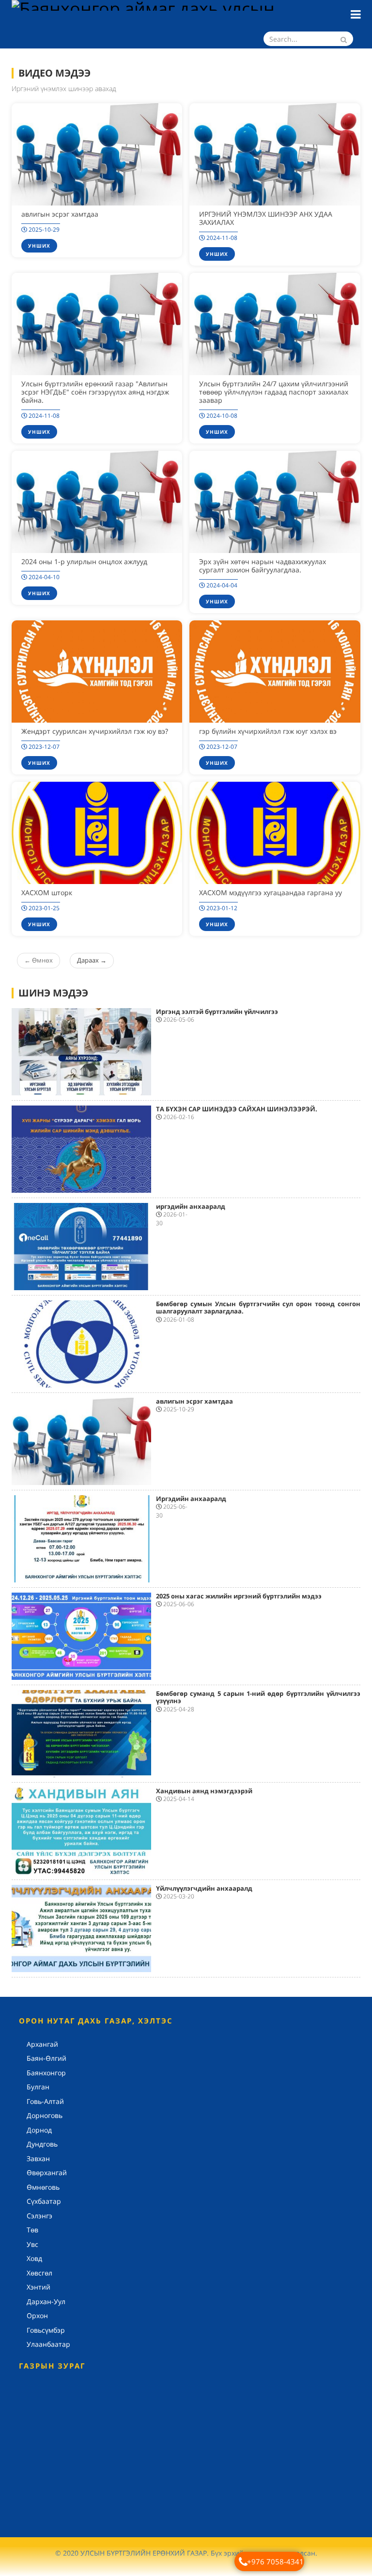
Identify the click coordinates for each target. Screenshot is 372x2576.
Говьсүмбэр (46, 2330)
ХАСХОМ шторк (47, 893)
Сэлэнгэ (39, 2216)
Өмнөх (39, 960)
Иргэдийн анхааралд (191, 1499)
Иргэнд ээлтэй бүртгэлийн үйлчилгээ (217, 1011)
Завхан (38, 2158)
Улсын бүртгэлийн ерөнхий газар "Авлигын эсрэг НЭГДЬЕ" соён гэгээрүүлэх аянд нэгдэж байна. (95, 392)
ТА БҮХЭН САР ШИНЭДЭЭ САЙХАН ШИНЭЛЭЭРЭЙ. (237, 1109)
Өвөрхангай (47, 2173)
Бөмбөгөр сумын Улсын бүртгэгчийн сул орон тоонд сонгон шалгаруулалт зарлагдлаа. (258, 1308)
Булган (38, 2087)
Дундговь (42, 2144)
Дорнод (39, 2130)
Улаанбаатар (48, 2344)
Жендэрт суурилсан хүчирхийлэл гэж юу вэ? (95, 731)
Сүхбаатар (44, 2201)
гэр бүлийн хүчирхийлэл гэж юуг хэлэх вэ (268, 731)
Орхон (37, 2315)
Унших (39, 246)
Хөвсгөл (39, 2273)
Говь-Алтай (45, 2101)
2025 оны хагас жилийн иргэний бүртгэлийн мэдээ (239, 1596)
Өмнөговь (43, 2187)
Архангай (42, 2044)
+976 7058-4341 (275, 2561)
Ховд (34, 2258)
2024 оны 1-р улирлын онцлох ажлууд (84, 561)
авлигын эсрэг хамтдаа (60, 214)
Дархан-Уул (46, 2301)
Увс (32, 2244)
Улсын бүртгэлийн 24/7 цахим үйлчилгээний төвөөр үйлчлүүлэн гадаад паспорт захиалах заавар (274, 392)
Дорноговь (45, 2115)
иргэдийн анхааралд (191, 1206)
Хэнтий (39, 2287)
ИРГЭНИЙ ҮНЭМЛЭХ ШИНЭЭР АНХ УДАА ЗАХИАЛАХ (266, 218)
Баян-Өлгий (46, 2058)
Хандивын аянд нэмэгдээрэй (204, 1791)
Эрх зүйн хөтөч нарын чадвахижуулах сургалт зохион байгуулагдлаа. (263, 566)
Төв (32, 2230)
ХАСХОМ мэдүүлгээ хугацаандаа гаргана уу (271, 893)
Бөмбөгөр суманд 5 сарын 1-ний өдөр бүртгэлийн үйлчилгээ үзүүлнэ (258, 1697)
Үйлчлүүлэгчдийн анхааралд (204, 1888)
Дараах (92, 960)
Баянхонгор (46, 2073)
